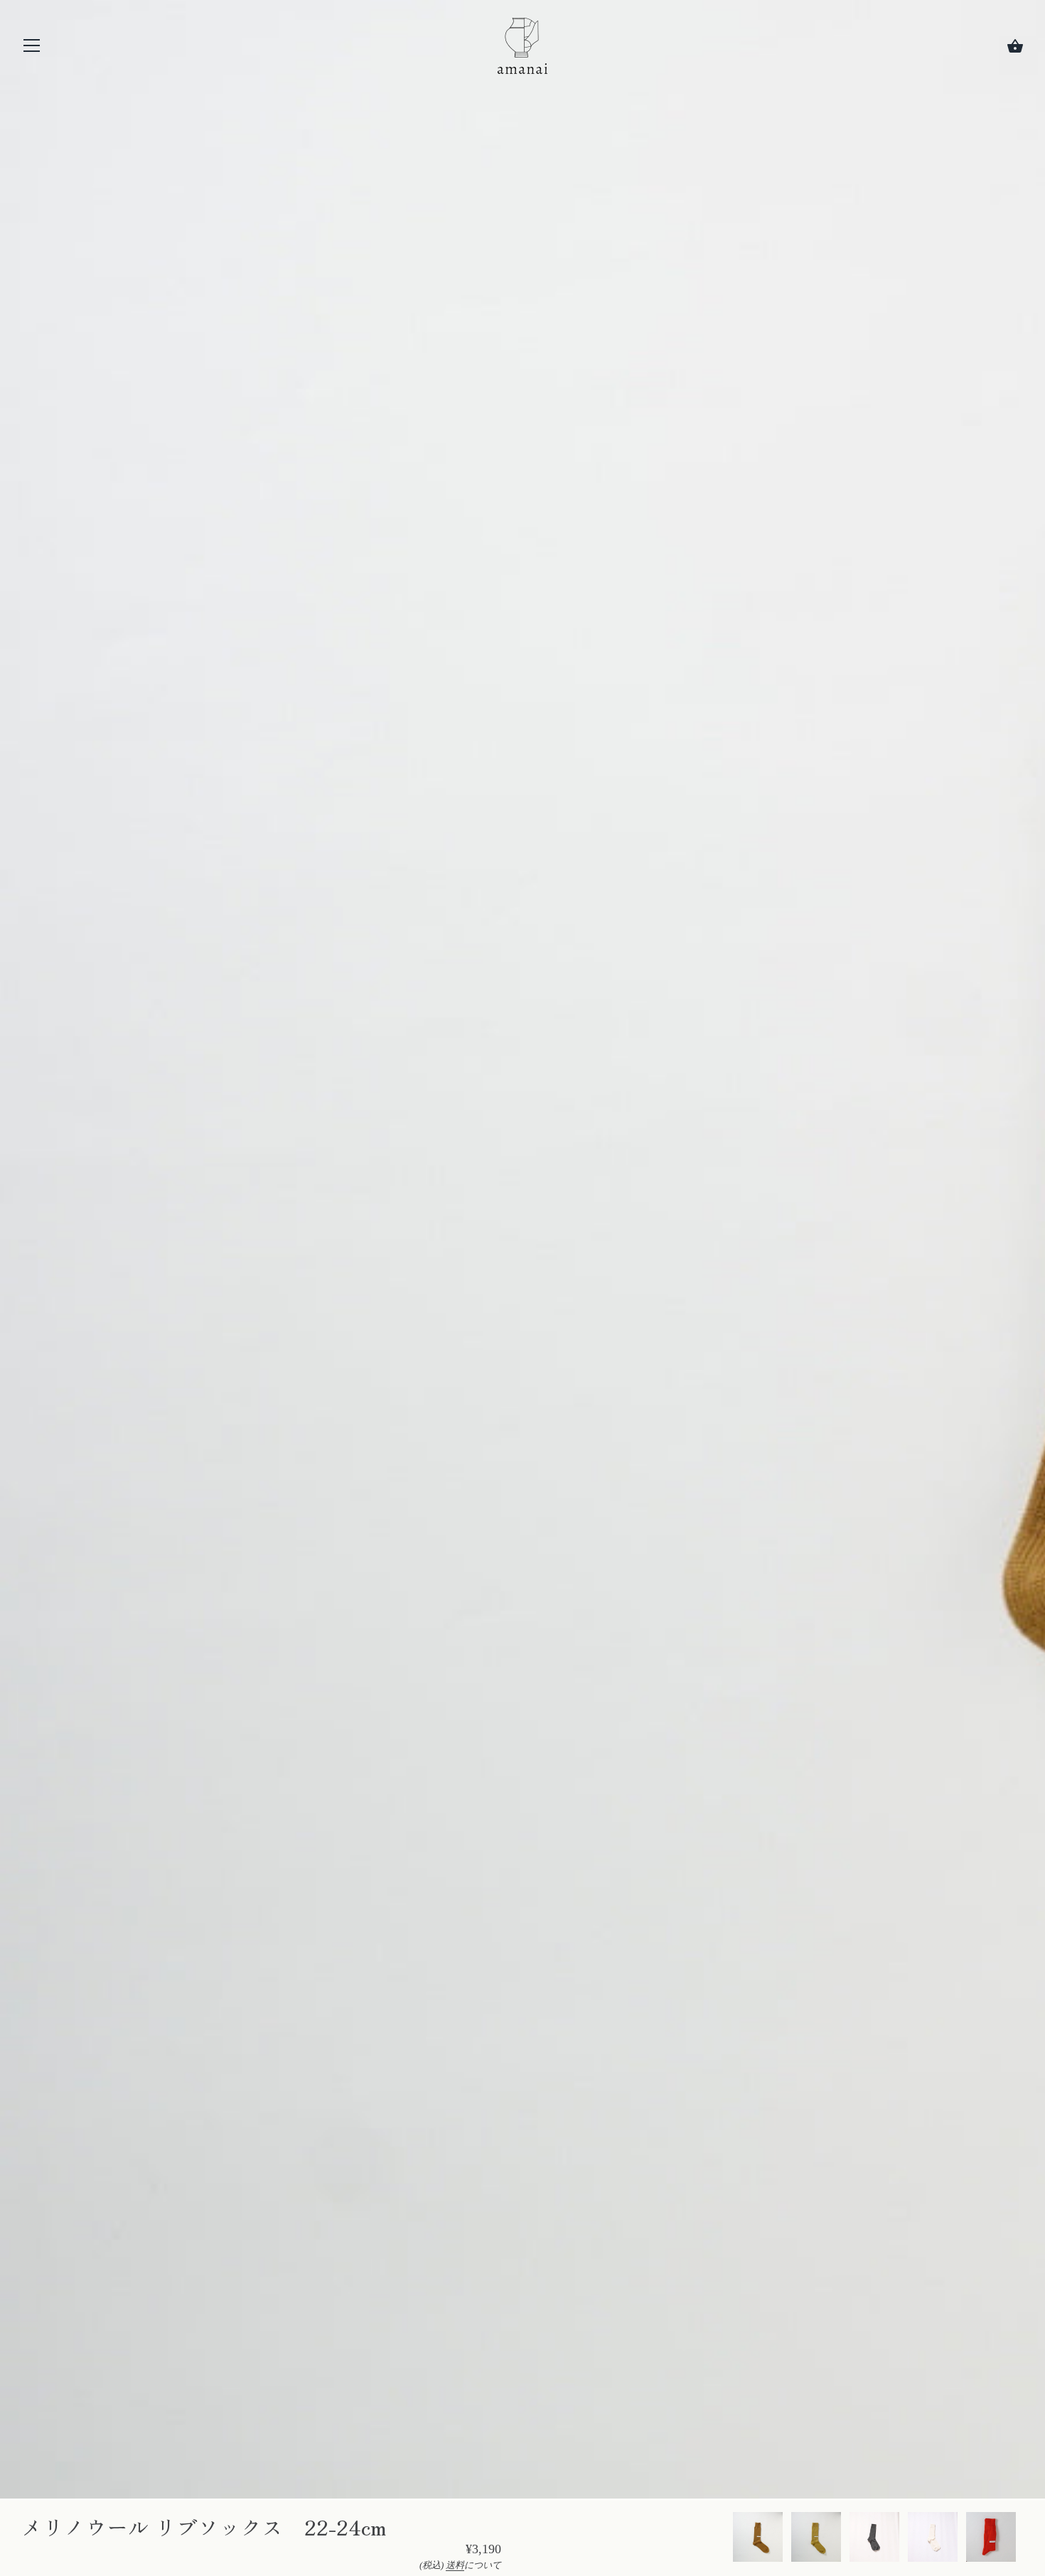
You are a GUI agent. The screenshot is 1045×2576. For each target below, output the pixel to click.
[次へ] (1024, 2539)
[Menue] (32, 49)
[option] (758, 2539)
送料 (455, 2565)
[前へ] (732, 2539)
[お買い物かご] (1015, 46)
